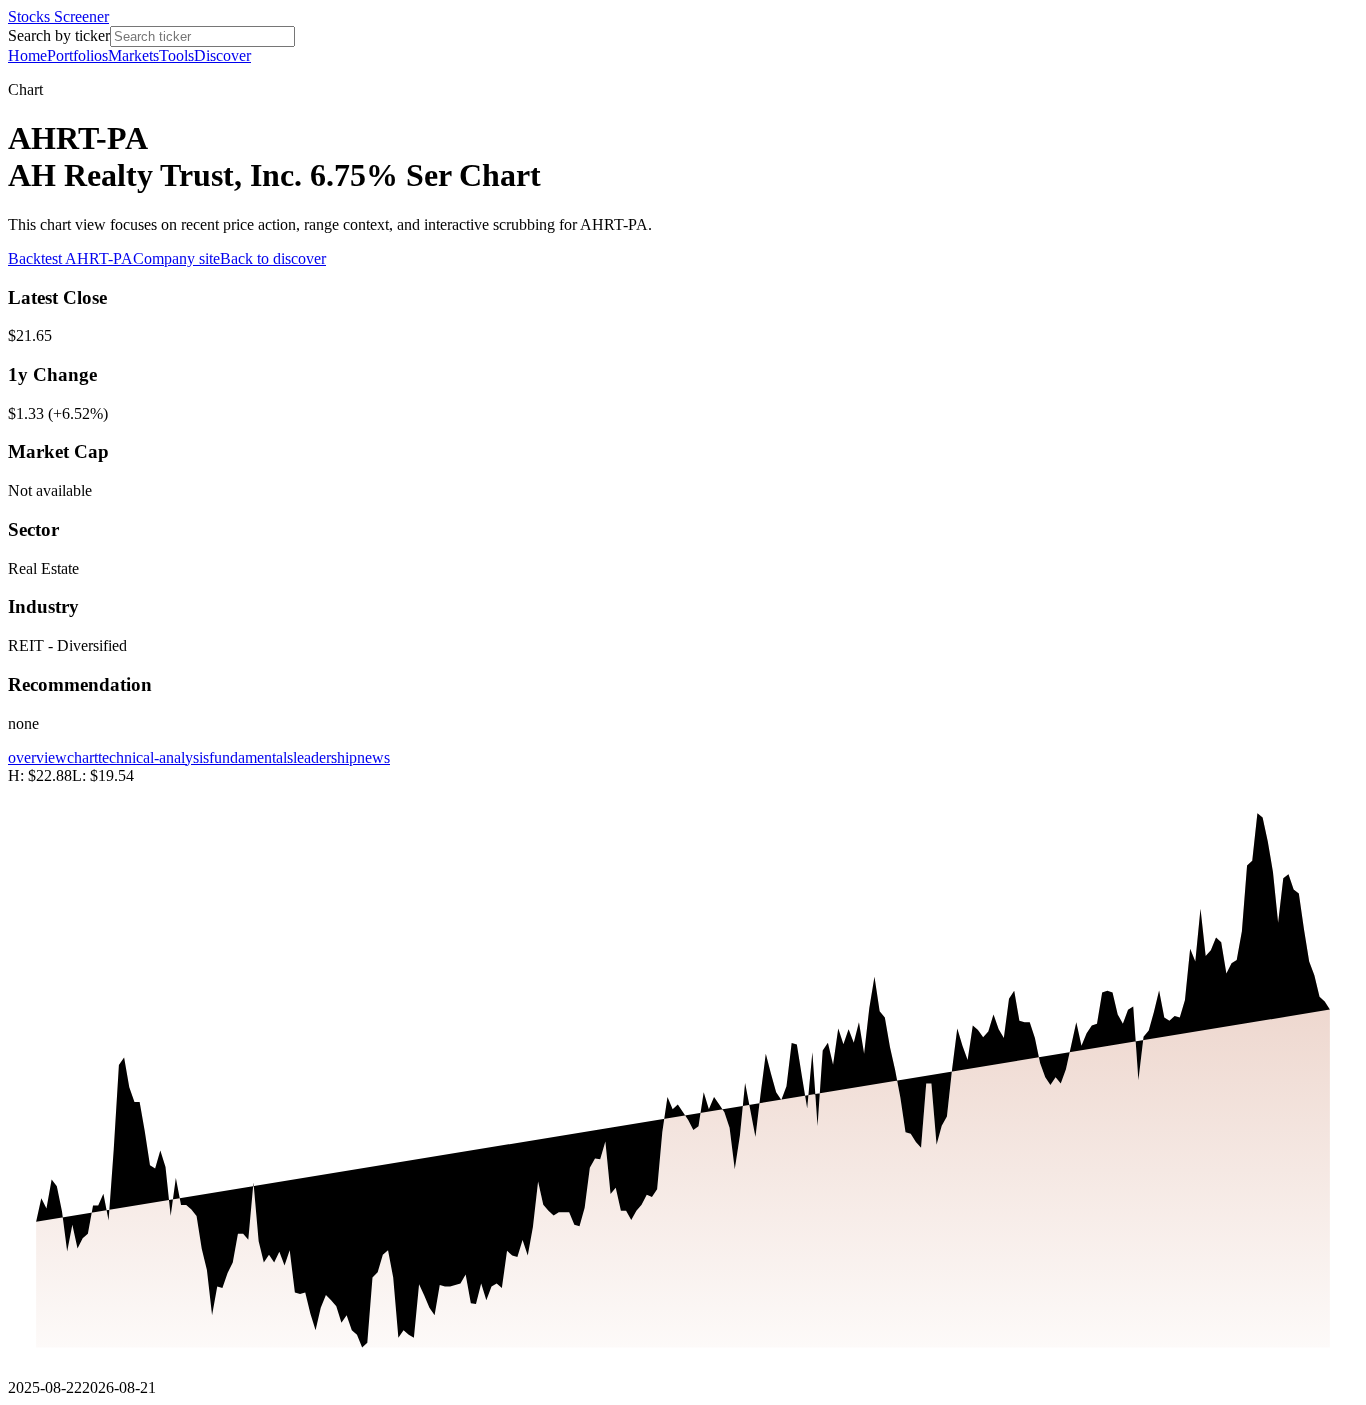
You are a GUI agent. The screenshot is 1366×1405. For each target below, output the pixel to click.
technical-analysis (153, 757)
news (373, 757)
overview (37, 757)
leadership (325, 757)
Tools (176, 55)
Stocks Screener (58, 16)
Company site (176, 258)
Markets (133, 55)
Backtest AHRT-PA (70, 258)
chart (82, 757)
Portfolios (77, 55)
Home (27, 55)
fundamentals (251, 757)
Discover (222, 55)
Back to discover (273, 258)
